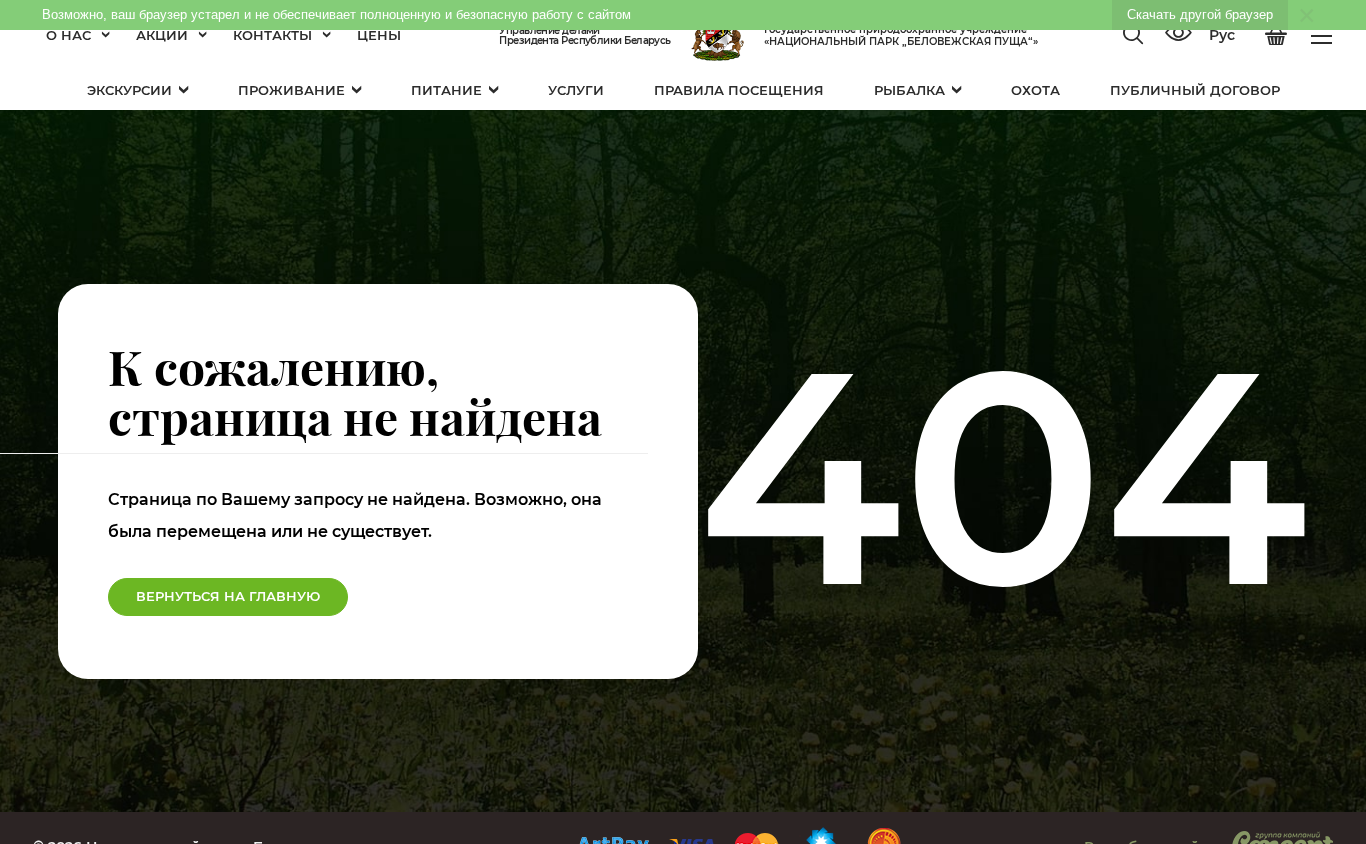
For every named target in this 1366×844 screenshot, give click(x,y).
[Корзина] (1276, 36)
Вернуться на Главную (228, 596)
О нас (68, 35)
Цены (379, 35)
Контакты (272, 35)
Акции (162, 35)
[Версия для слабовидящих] (1178, 35)
